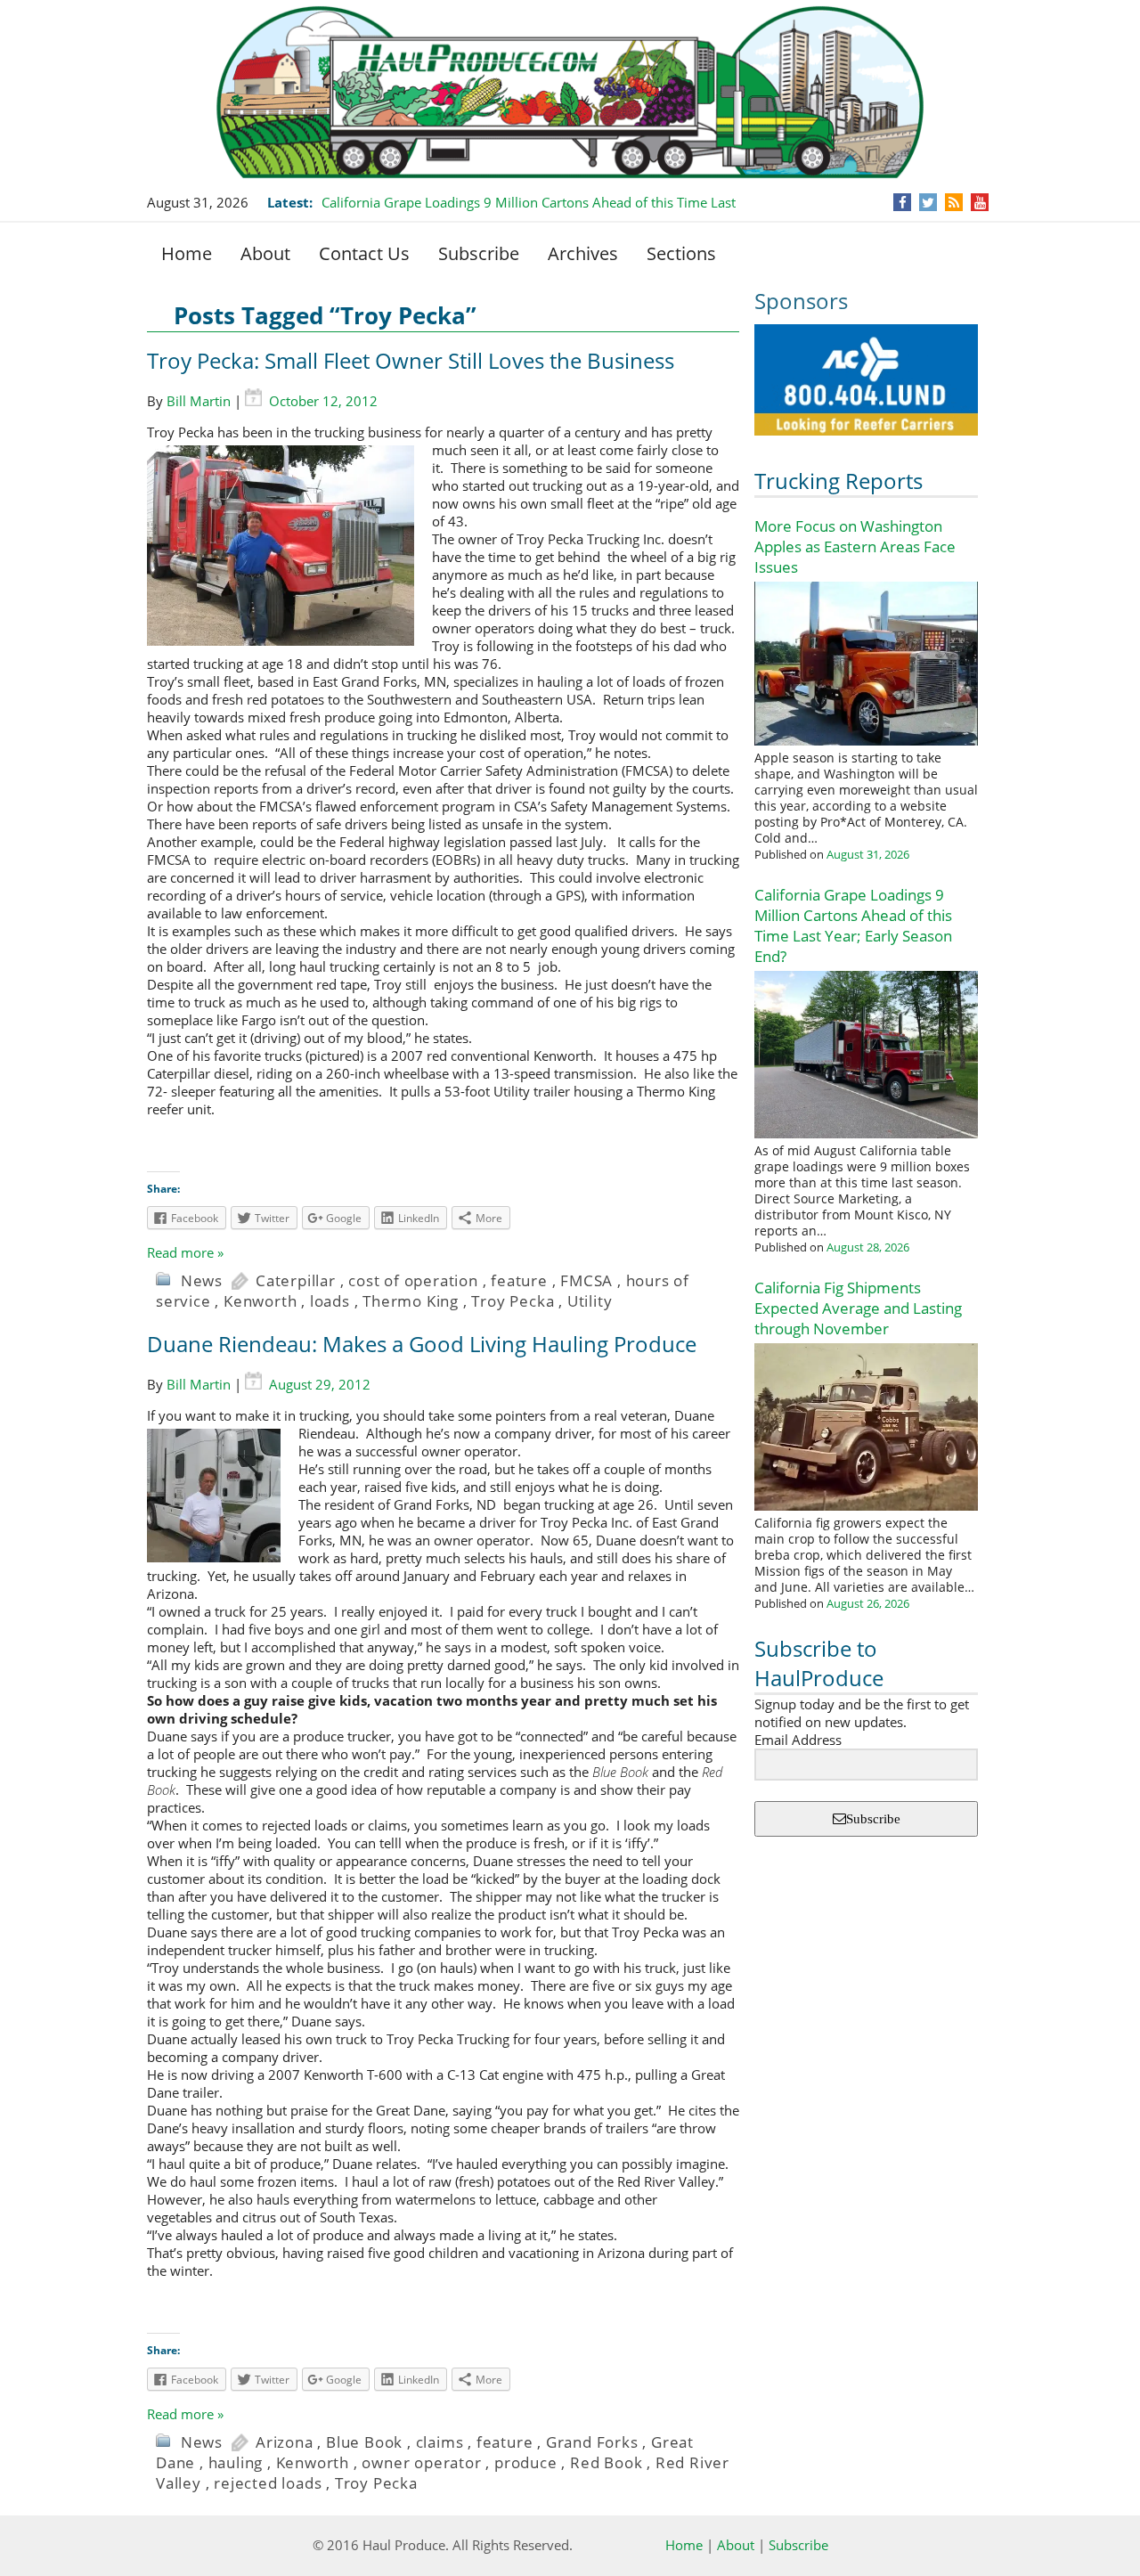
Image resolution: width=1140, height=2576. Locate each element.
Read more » (185, 1252)
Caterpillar (296, 1280)
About (265, 253)
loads (330, 1301)
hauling (236, 2462)
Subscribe (479, 253)
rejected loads (268, 2483)
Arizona (285, 2442)
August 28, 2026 (868, 1247)
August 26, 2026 (868, 1603)
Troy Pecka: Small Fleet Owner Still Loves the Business (411, 360)
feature (519, 1280)
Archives (583, 253)
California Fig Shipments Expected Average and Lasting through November (858, 1308)
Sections (681, 253)
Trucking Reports (839, 481)
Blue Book (364, 2442)
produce (526, 2462)
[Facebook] (903, 202)
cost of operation (413, 1280)
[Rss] (954, 202)
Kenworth (260, 1301)
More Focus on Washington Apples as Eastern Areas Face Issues (855, 546)
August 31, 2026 (868, 854)
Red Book (606, 2462)
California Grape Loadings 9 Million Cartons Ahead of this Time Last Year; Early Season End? (853, 925)
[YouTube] (980, 202)
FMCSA (586, 1280)
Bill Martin (199, 401)
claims (440, 2442)
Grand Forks (592, 2442)
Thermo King (411, 1301)
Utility (590, 1301)
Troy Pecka (513, 1301)
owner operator (421, 2462)
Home (187, 253)
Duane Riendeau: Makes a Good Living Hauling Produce (422, 1344)
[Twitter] (928, 202)
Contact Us (364, 253)
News (202, 1280)
